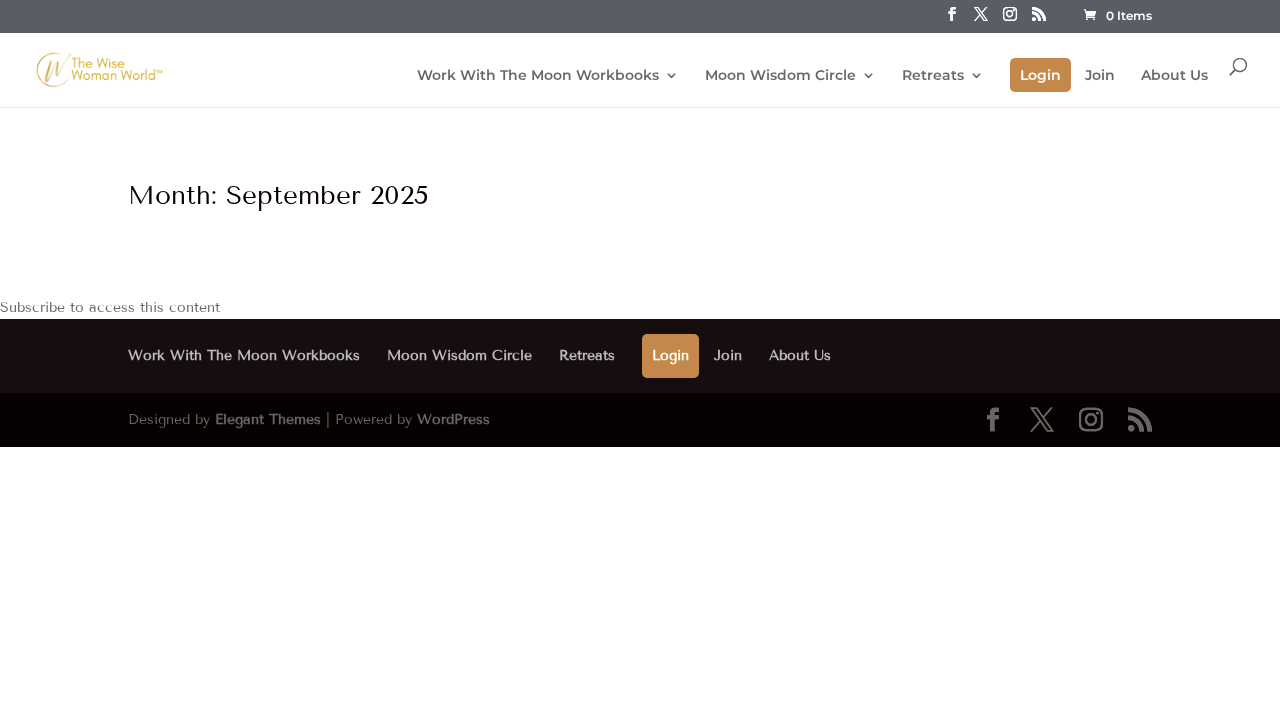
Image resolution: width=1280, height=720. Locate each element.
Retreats (933, 76)
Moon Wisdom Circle (780, 76)
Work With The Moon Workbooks (538, 76)
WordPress (453, 419)
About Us (1174, 76)
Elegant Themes (268, 419)
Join (1100, 76)
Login (1040, 75)
